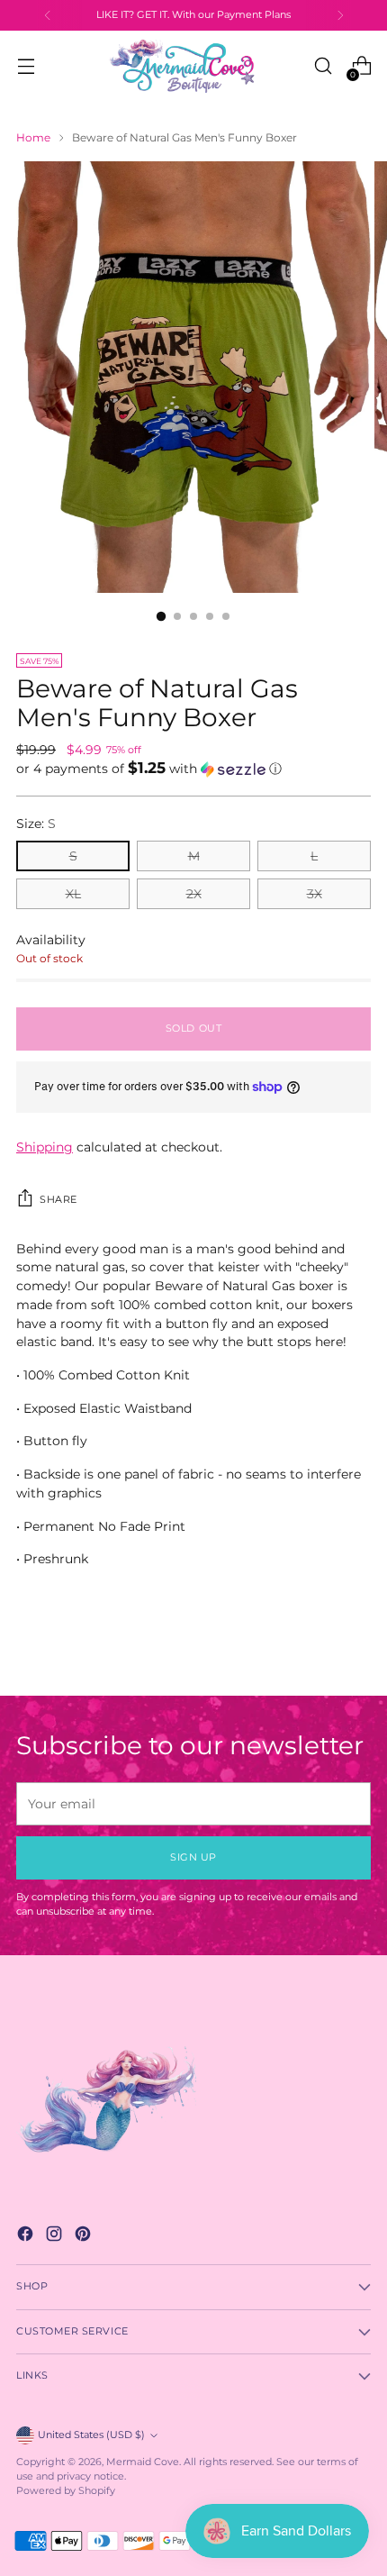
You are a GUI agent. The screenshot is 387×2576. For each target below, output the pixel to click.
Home (33, 137)
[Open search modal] (323, 66)
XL (73, 894)
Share (58, 1200)
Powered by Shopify (66, 2491)
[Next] (340, 15)
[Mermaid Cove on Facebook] (27, 2236)
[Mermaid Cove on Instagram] (56, 2236)
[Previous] (48, 15)
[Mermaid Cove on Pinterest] (85, 2236)
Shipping (45, 1147)
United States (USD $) (91, 2435)
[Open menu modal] (26, 66)
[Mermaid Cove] (193, 66)
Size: (36, 824)
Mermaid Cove (143, 2462)
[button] (193, 769)
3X (315, 894)
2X (194, 894)
